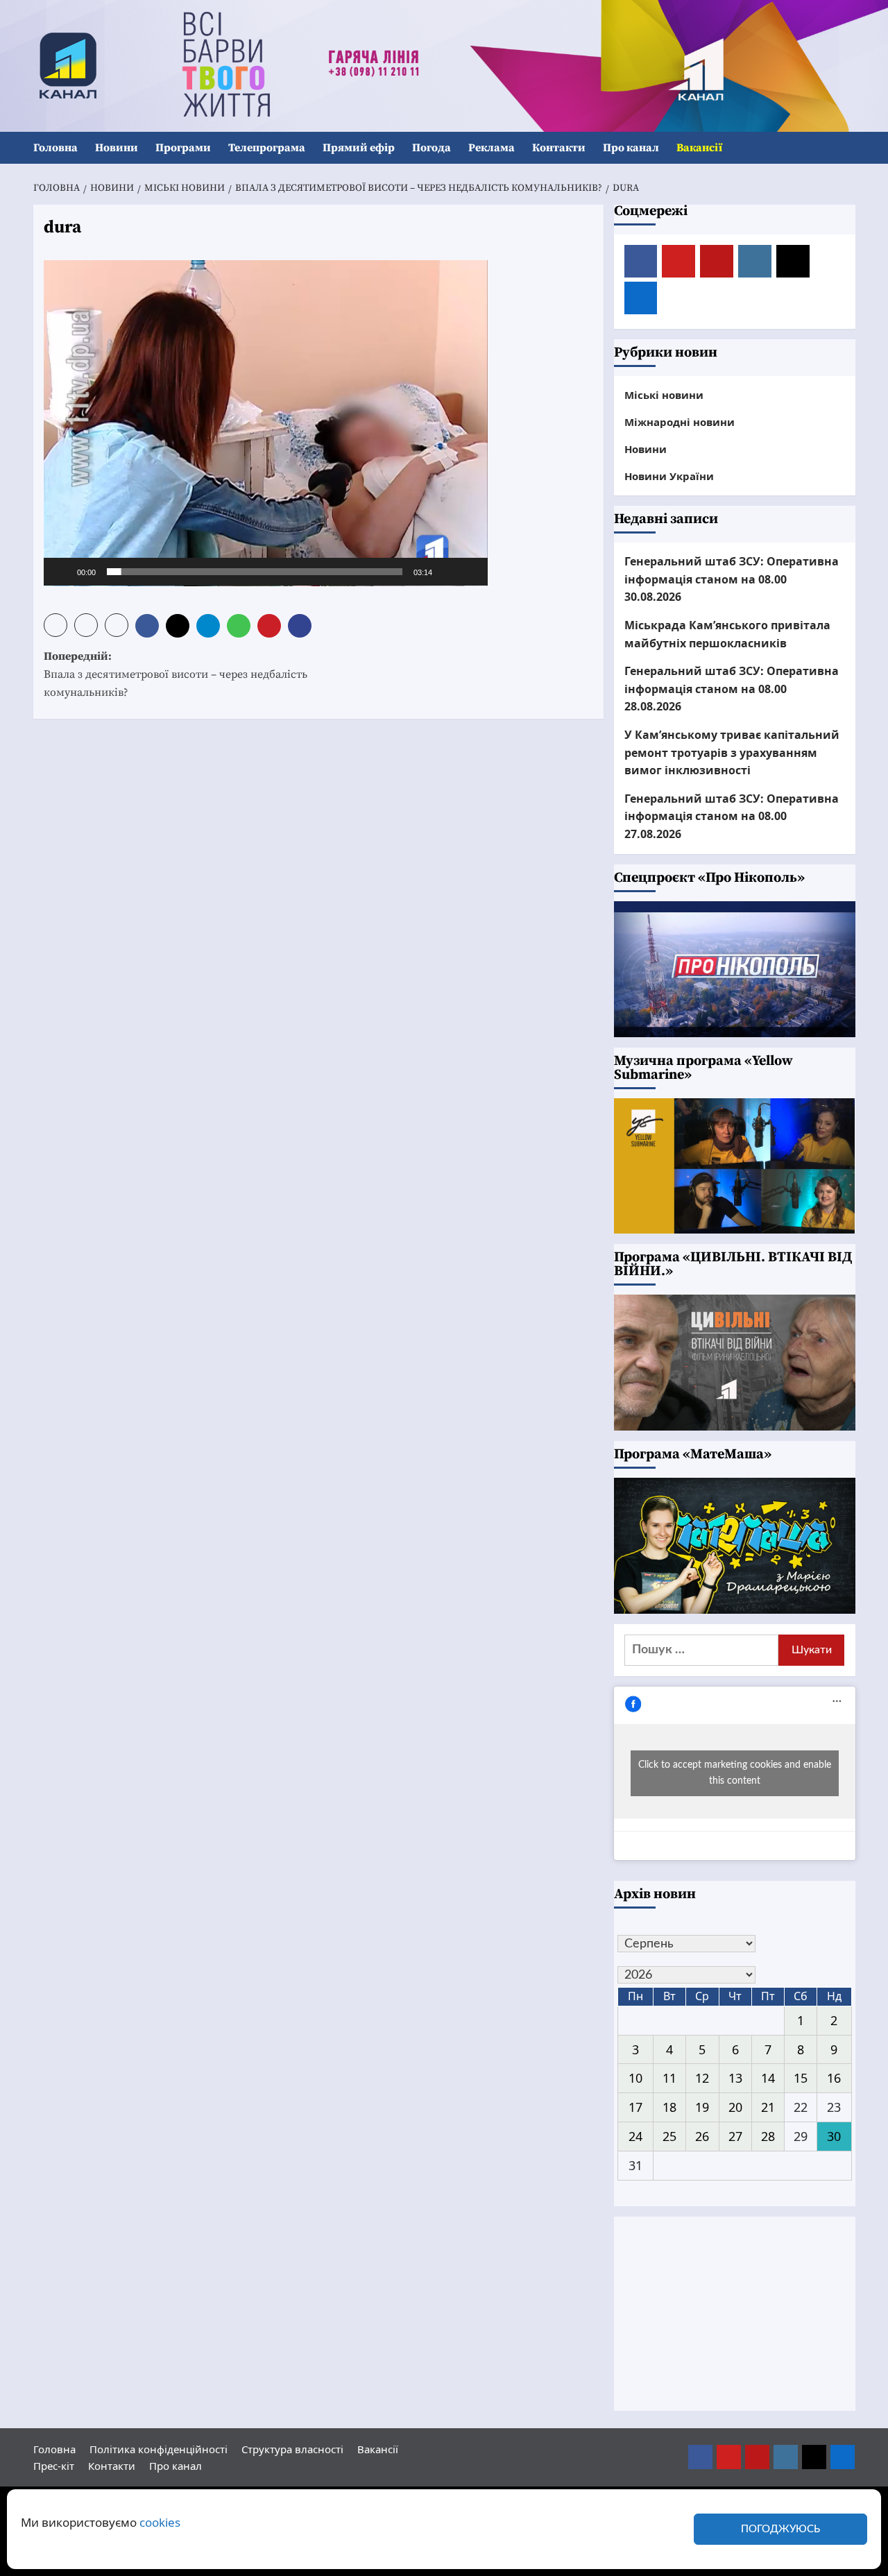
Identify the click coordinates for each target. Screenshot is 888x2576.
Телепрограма (267, 148)
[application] (266, 423)
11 (669, 2078)
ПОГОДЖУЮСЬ (780, 2529)
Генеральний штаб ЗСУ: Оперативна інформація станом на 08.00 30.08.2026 (732, 579)
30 (834, 2136)
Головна (55, 148)
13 (735, 2078)
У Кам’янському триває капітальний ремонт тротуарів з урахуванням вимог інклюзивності (732, 752)
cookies (160, 2522)
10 (635, 2078)
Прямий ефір (359, 148)
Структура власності (292, 2449)
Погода (432, 148)
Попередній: (176, 674)
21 (768, 2107)
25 (669, 2136)
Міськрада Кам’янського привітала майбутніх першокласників (727, 634)
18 (669, 2107)
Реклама (492, 148)
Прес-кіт (54, 2466)
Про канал (631, 148)
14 (768, 2078)
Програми (183, 148)
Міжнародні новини (680, 422)
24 (635, 2136)
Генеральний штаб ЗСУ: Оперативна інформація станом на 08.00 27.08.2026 (732, 816)
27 (735, 2136)
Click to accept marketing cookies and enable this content (735, 1773)
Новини (117, 148)
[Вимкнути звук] (447, 572)
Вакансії (699, 148)
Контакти (559, 148)
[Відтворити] (62, 572)
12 (702, 2078)
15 (801, 2078)
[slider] (255, 572)
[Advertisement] (735, 2314)
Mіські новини (664, 395)
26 (702, 2136)
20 (735, 2107)
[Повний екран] (470, 572)
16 (834, 2078)
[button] (847, 148)
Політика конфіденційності (159, 2449)
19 (702, 2107)
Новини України (669, 476)
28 (768, 2136)
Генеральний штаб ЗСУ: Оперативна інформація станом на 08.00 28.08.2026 (732, 689)
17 (635, 2107)
